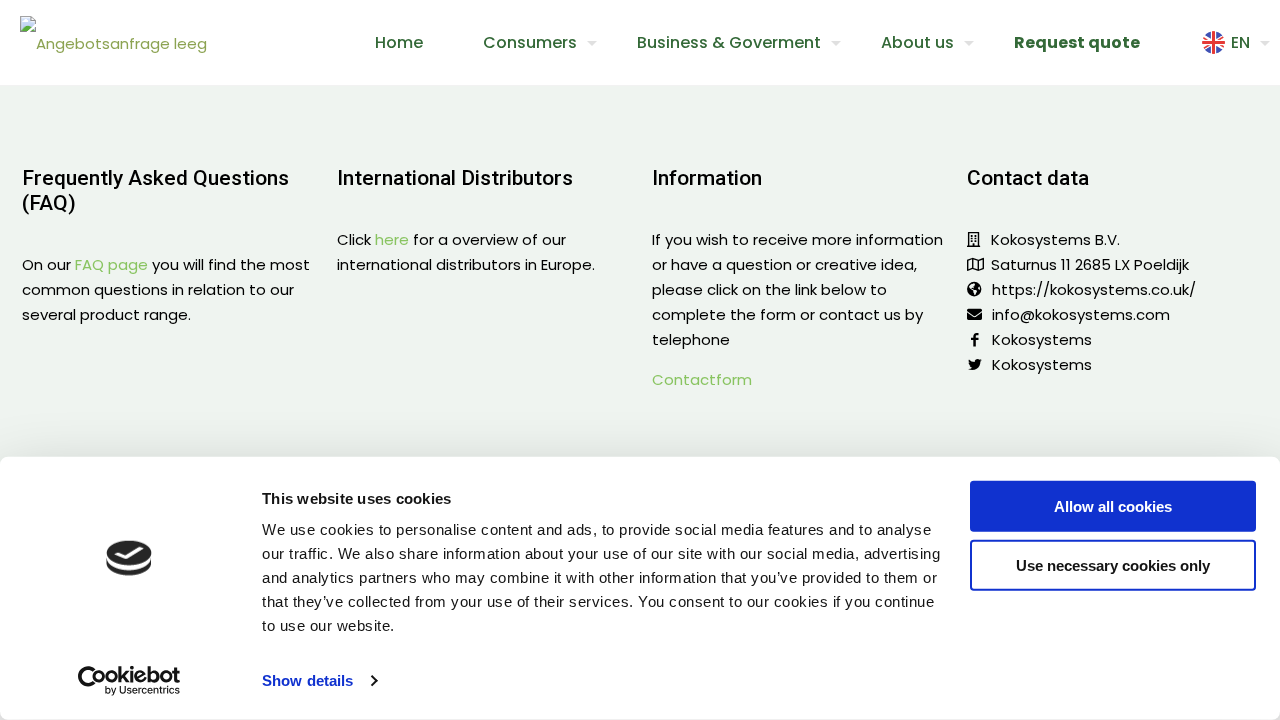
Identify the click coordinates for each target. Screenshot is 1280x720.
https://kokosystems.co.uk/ (1094, 289)
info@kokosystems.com (1081, 314)
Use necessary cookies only (1113, 564)
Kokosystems (1042, 339)
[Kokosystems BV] (113, 42)
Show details (307, 680)
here (392, 239)
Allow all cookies (1113, 506)
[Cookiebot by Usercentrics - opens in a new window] (129, 681)
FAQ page (111, 264)
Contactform (702, 379)
